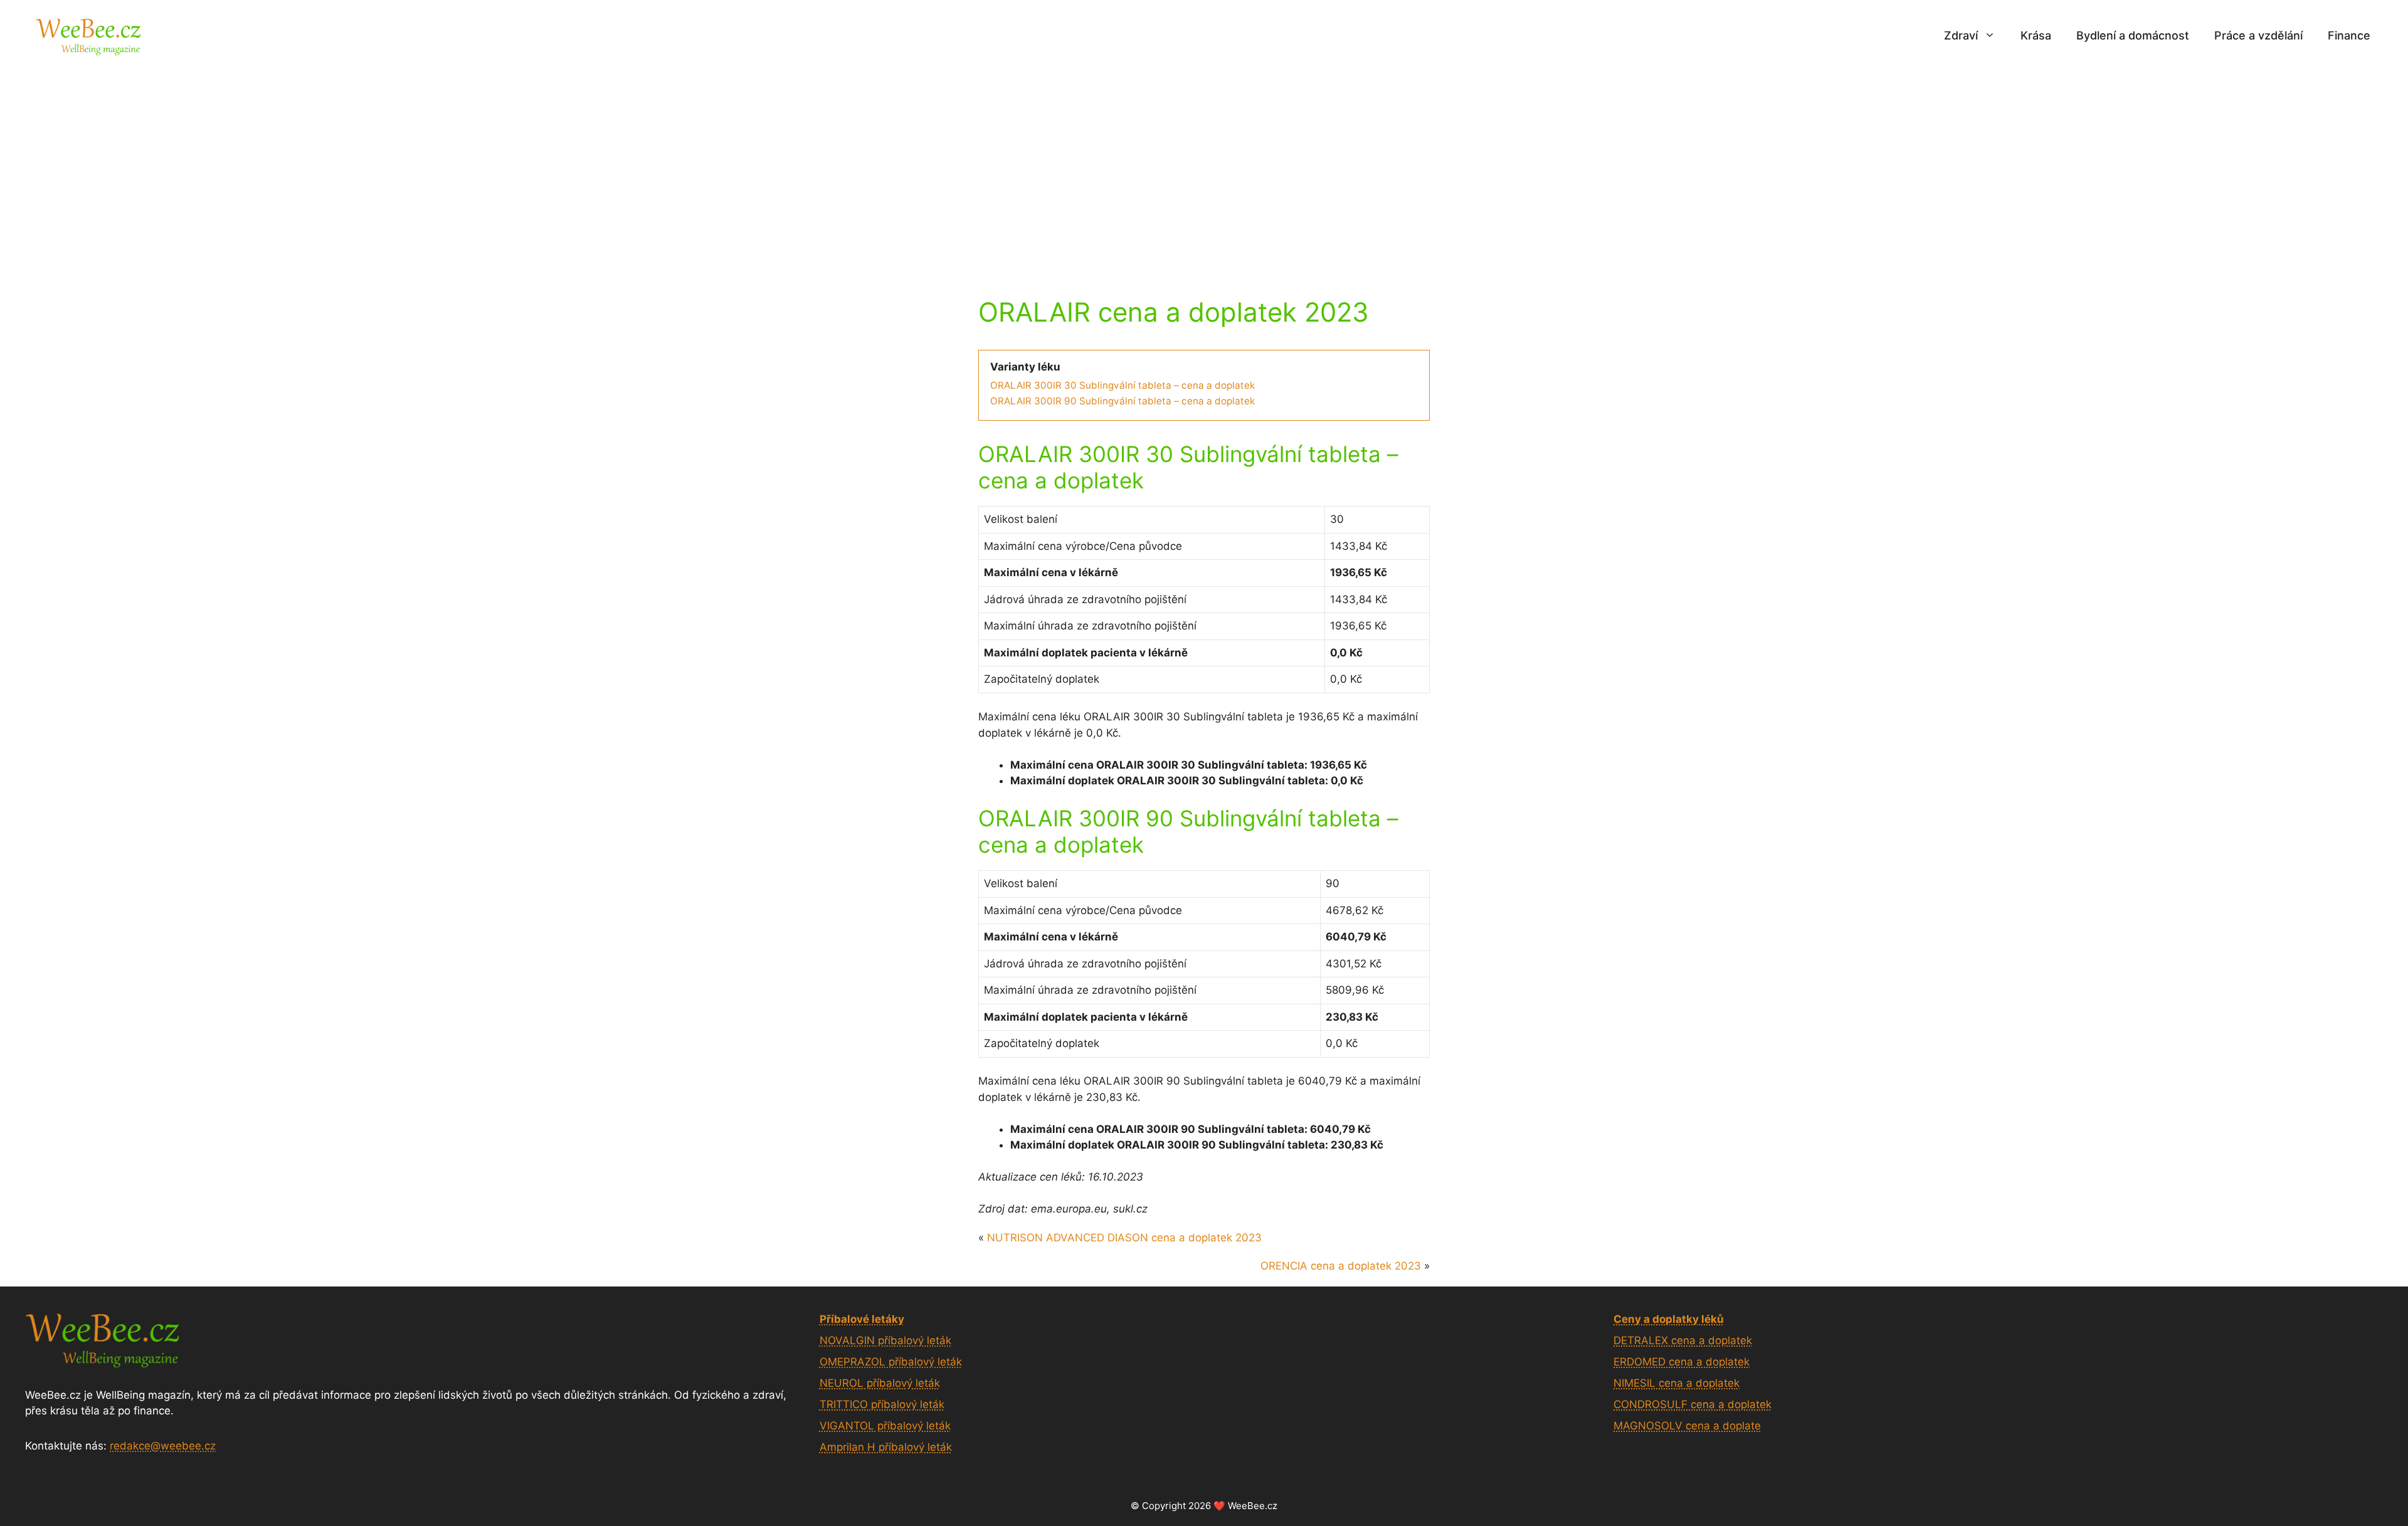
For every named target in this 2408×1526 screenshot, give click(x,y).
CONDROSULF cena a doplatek (1692, 1404)
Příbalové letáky (862, 1319)
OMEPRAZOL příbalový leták (891, 1362)
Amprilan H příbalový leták (886, 1447)
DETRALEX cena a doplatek (1683, 1340)
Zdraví (1961, 35)
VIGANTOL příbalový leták (885, 1426)
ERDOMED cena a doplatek (1682, 1362)
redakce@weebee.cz (163, 1446)
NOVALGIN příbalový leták (885, 1340)
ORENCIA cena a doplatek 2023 (1341, 1266)
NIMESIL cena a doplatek (1677, 1383)
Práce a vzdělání (2258, 35)
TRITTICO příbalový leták (882, 1404)
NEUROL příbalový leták (880, 1383)
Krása (2036, 35)
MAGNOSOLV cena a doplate (1687, 1426)
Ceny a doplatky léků (1669, 1319)
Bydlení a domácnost (2133, 35)
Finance (2349, 35)
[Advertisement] (1204, 165)
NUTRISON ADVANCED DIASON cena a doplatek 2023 (1124, 1238)
